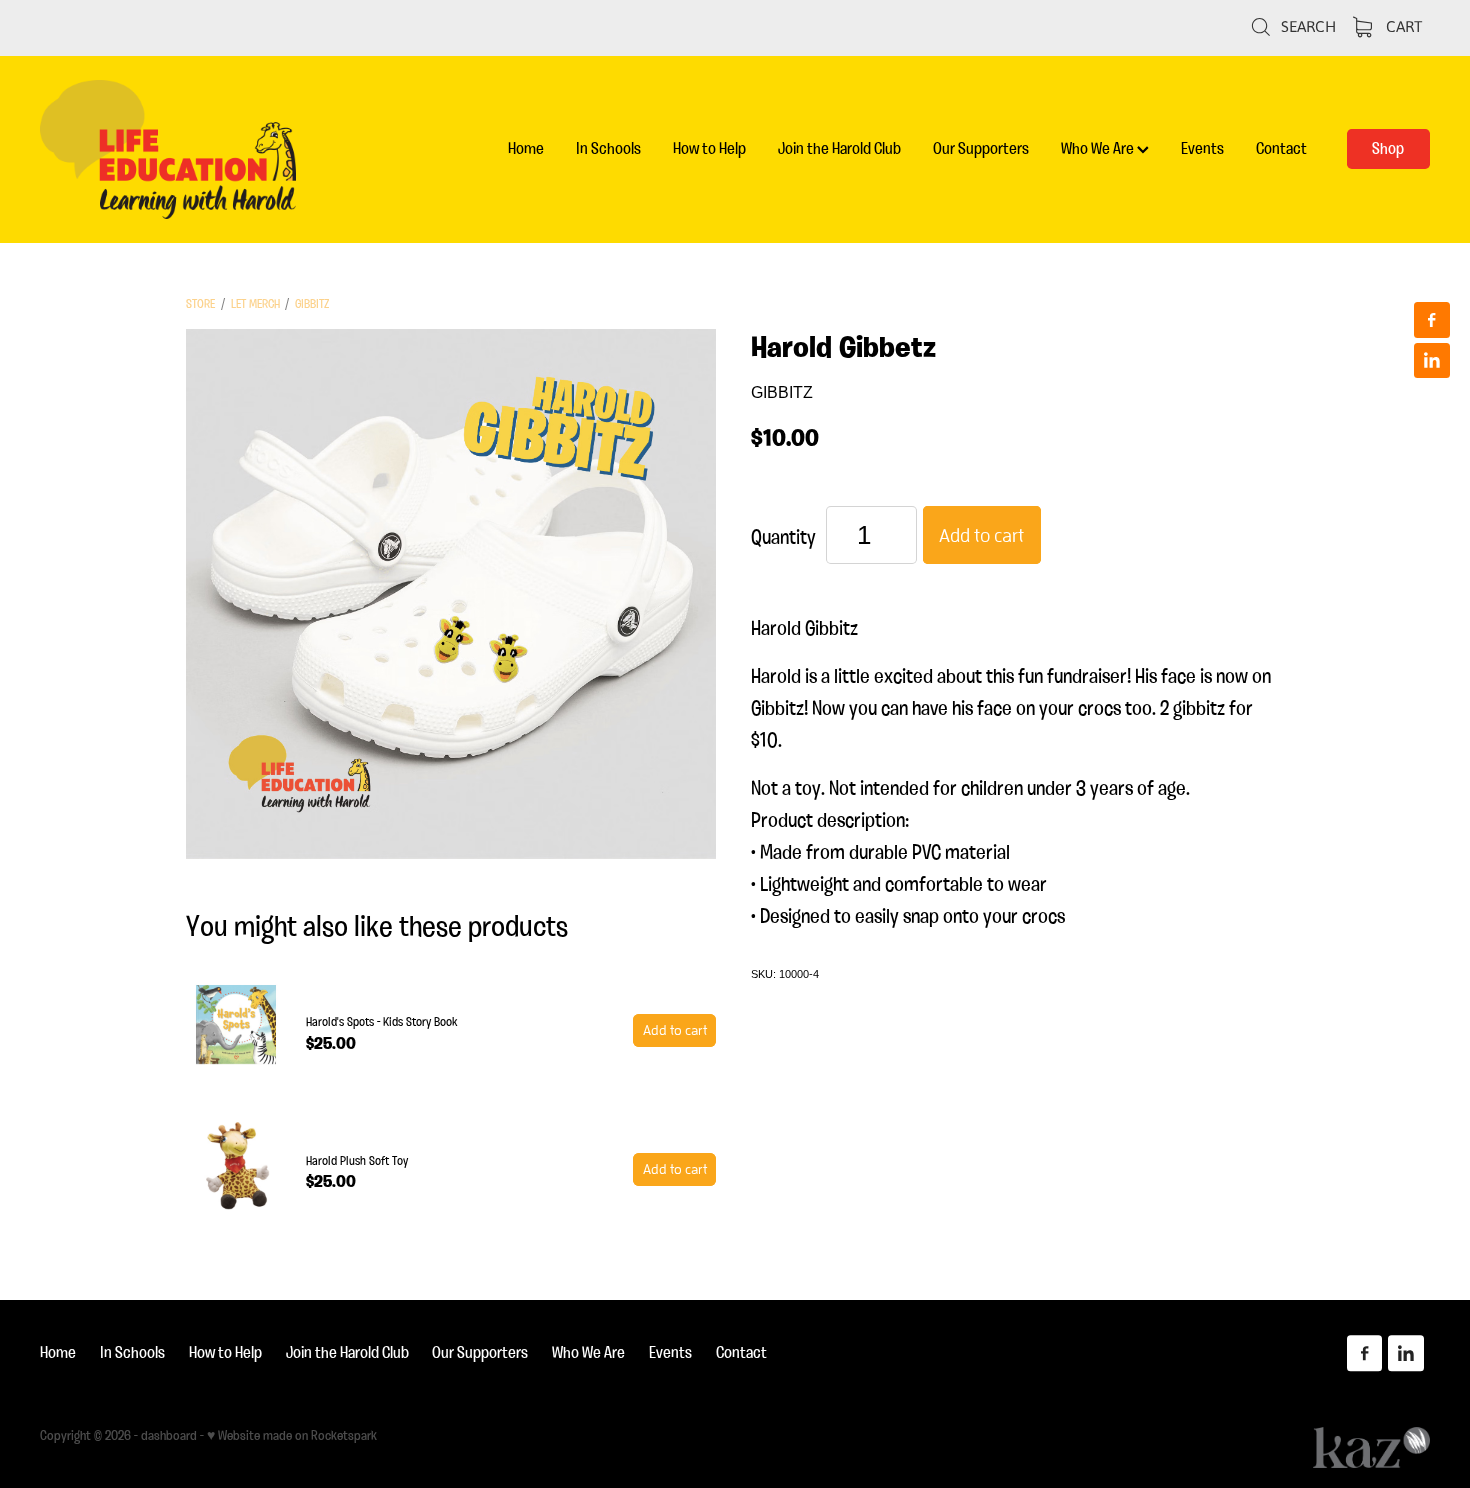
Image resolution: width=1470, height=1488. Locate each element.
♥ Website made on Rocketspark (292, 1435)
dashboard (169, 1435)
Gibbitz (312, 303)
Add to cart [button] (981, 535)
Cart (1402, 26)
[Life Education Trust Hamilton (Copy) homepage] (179, 149)
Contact (1281, 148)
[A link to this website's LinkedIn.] (1432, 361)
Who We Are (1099, 148)
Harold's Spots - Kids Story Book (382, 1021)
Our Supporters (981, 148)
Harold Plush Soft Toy (357, 1160)
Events (1202, 148)
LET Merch (255, 303)
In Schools (608, 148)
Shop (1388, 148)
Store (200, 303)
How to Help (709, 148)
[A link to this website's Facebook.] (1432, 320)
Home (526, 148)
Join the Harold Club (839, 148)
